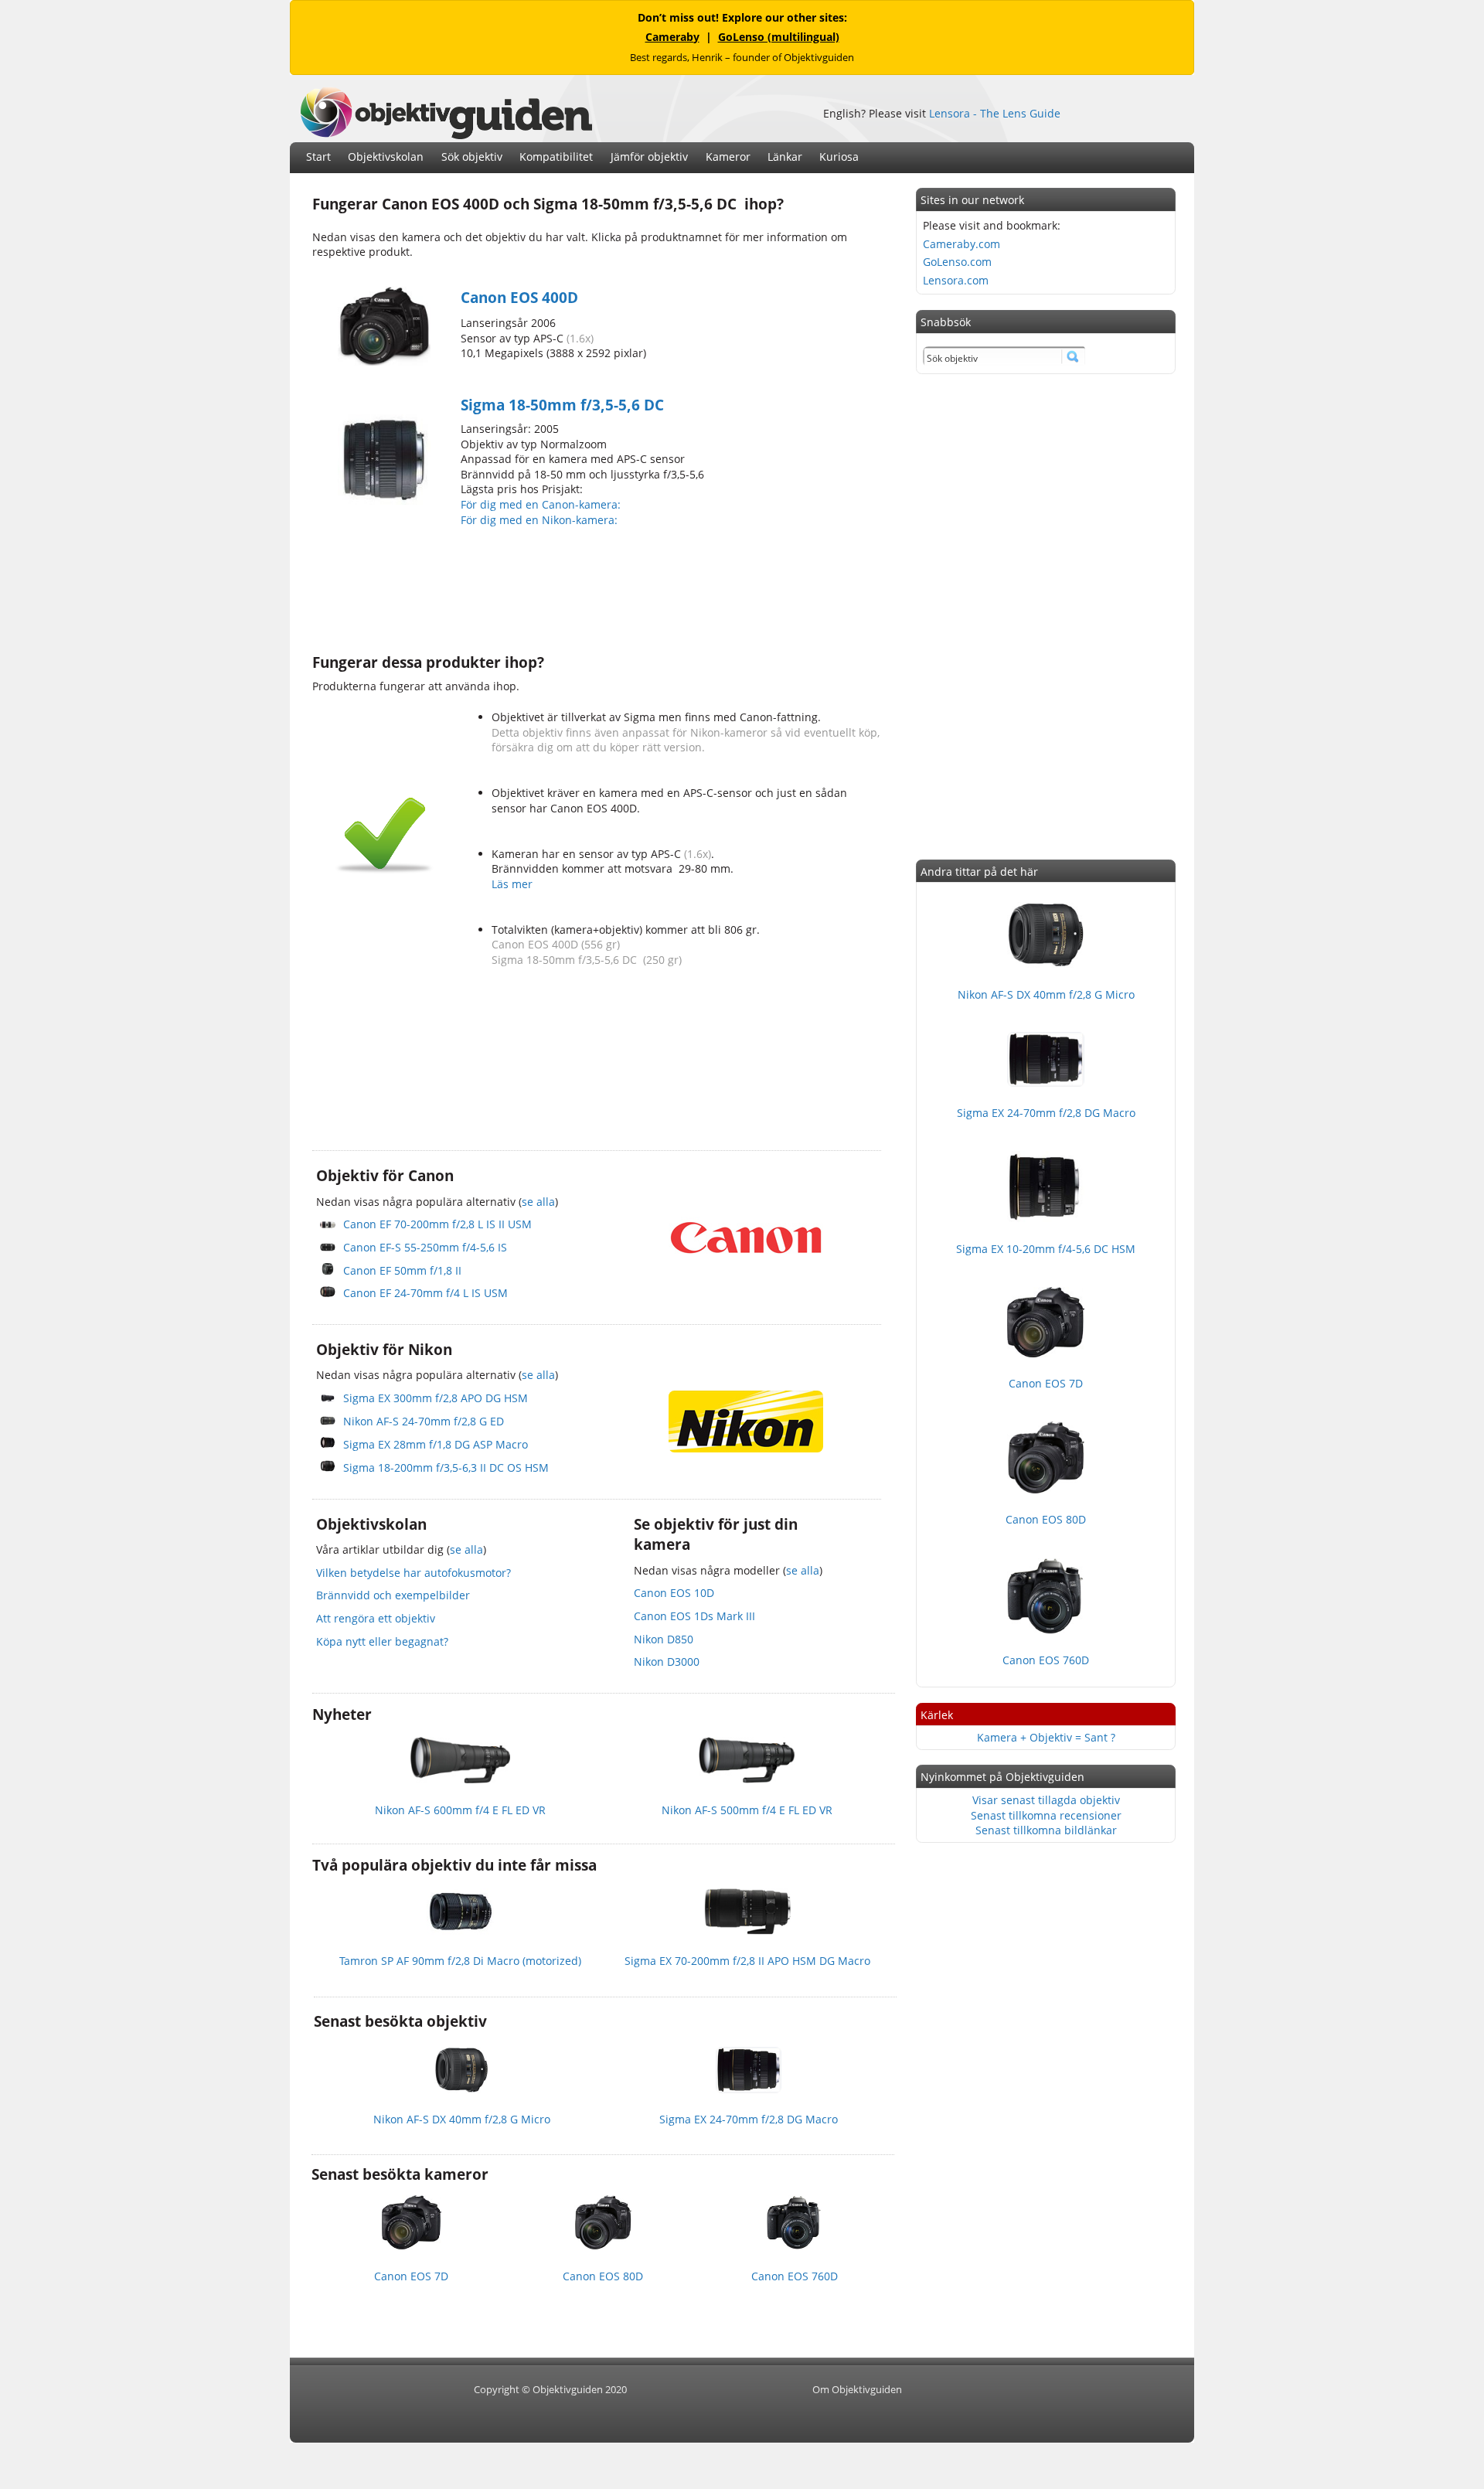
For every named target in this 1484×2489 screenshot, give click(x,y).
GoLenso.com (957, 262)
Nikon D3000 (667, 1662)
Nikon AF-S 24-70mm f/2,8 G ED (424, 1421)
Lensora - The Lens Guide (995, 113)
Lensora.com (956, 280)
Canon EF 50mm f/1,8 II (402, 1270)
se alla (538, 1202)
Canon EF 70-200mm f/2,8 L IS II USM (437, 1224)
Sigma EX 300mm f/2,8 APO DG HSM (436, 1398)
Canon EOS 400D (519, 298)
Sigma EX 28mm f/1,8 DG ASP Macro (436, 1444)
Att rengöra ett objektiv (376, 1618)
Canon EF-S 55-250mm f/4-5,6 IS (425, 1247)
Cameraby (672, 37)
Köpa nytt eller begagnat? (382, 1641)
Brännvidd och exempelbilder (393, 1595)
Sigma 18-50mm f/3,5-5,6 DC (562, 405)
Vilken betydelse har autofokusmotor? (414, 1573)
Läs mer (512, 884)
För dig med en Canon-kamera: (542, 504)
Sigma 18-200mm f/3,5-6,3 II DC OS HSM (446, 1468)
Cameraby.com (962, 244)
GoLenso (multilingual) (779, 37)
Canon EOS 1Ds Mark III (694, 1616)
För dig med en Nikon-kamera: (542, 520)
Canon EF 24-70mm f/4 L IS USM (425, 1293)
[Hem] (446, 135)
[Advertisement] (594, 588)
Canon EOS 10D (674, 1593)
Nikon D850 (664, 1639)
